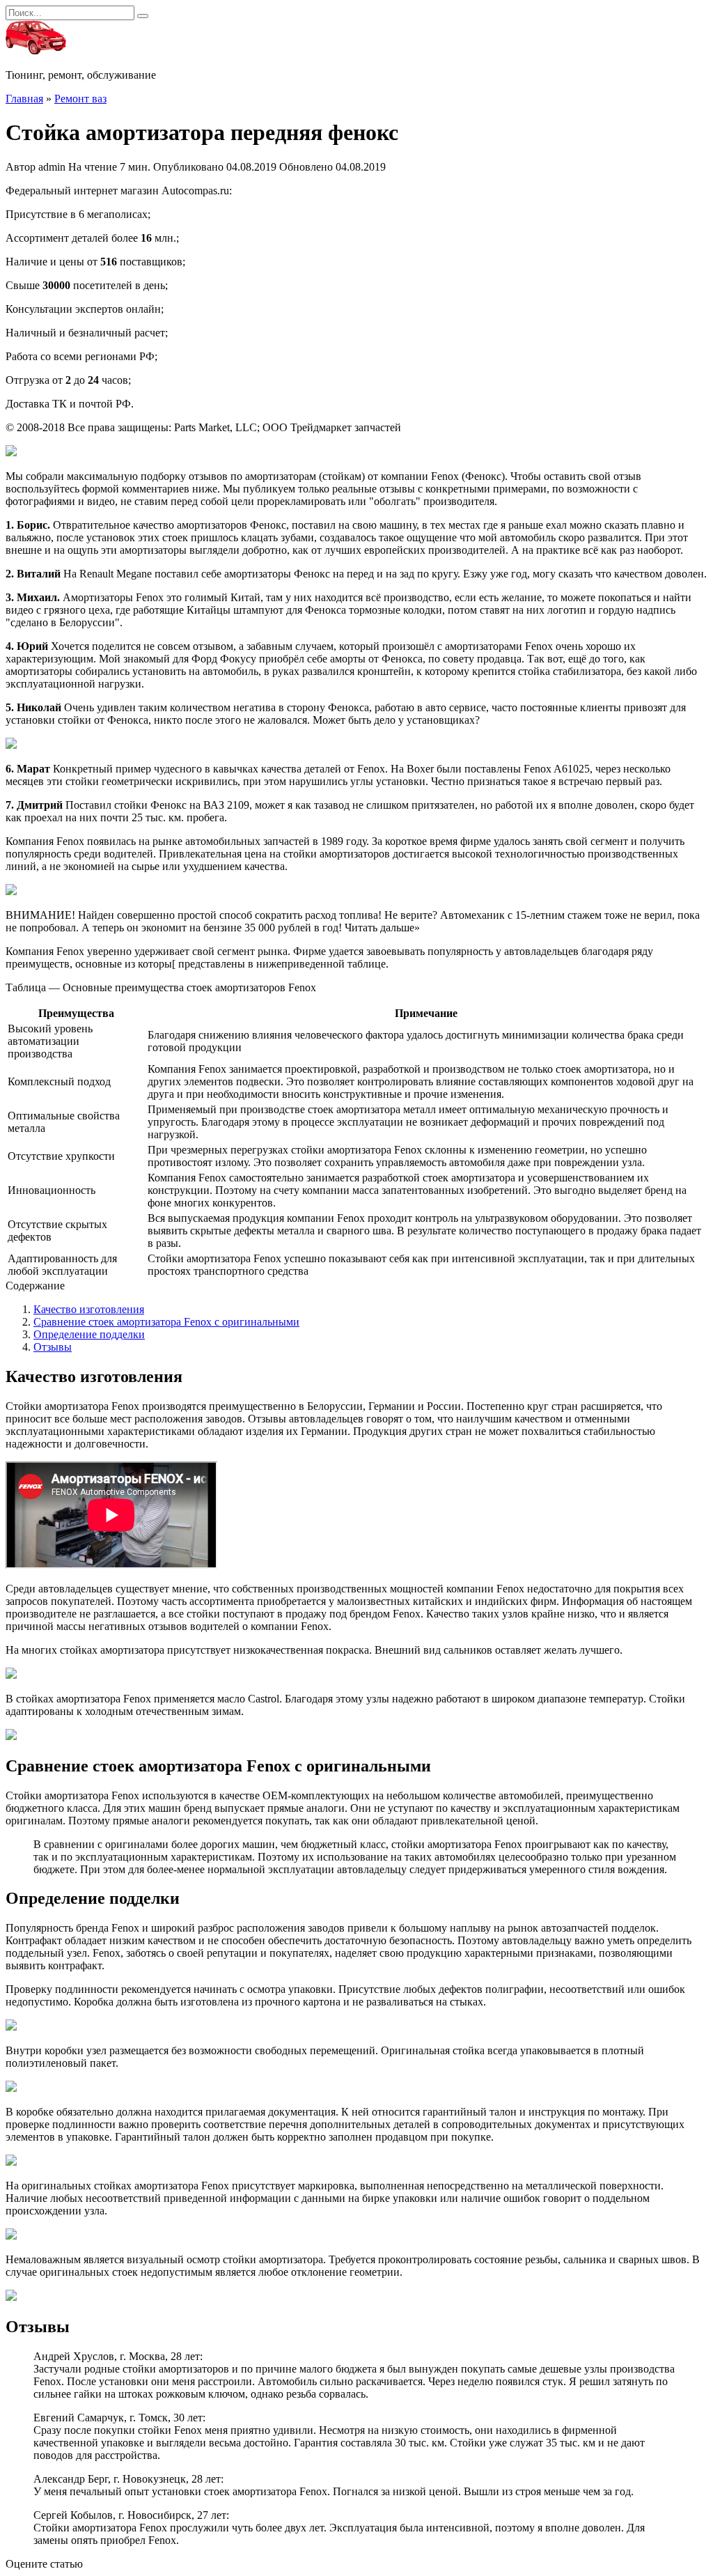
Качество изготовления (89, 1309)
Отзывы (53, 1347)
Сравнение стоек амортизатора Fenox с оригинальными (166, 1322)
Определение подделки (89, 1334)
